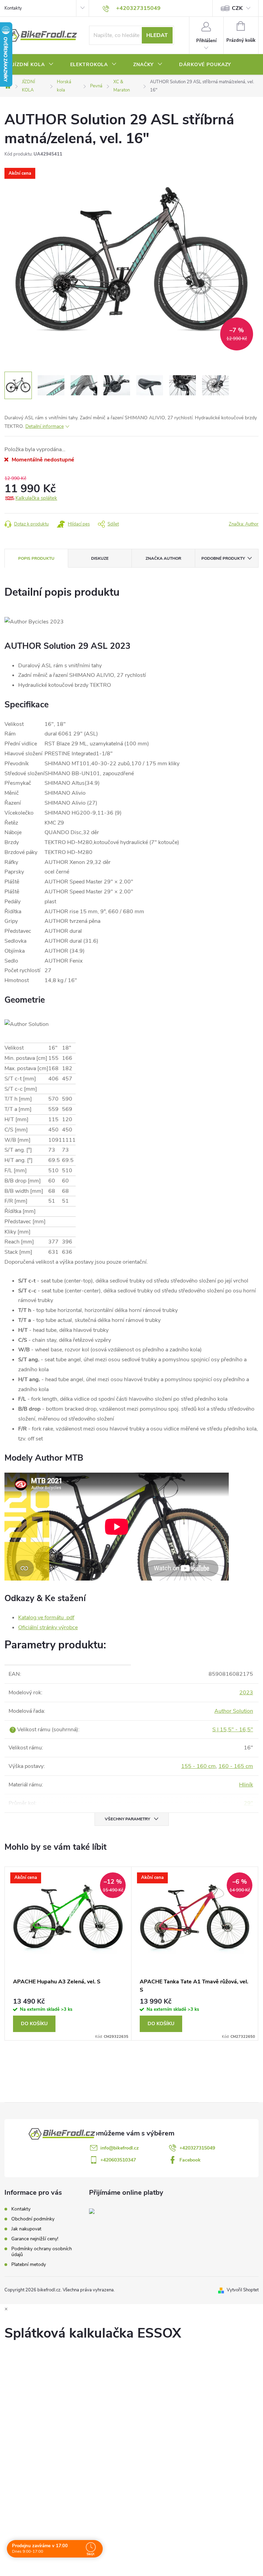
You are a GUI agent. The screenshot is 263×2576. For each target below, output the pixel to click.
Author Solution (234, 1711)
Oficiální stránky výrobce (48, 1627)
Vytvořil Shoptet (243, 2290)
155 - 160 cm (198, 1766)
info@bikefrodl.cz (120, 2148)
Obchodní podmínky (33, 2219)
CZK (237, 8)
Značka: (244, 524)
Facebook (190, 2160)
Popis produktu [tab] (36, 558)
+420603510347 (118, 2160)
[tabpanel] (68, 1954)
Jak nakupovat (26, 2229)
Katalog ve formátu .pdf (46, 1618)
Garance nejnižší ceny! (35, 2239)
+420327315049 (197, 2148)
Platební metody (29, 2264)
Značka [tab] (163, 558)
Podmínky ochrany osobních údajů (42, 2252)
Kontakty (13, 8)
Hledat (157, 35)
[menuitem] (33, 65)
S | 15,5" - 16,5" (233, 1730)
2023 (246, 1693)
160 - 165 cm (236, 1766)
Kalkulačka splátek (36, 498)
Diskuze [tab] (100, 558)
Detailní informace (45, 426)
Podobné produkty (223, 558)
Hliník (246, 1785)
